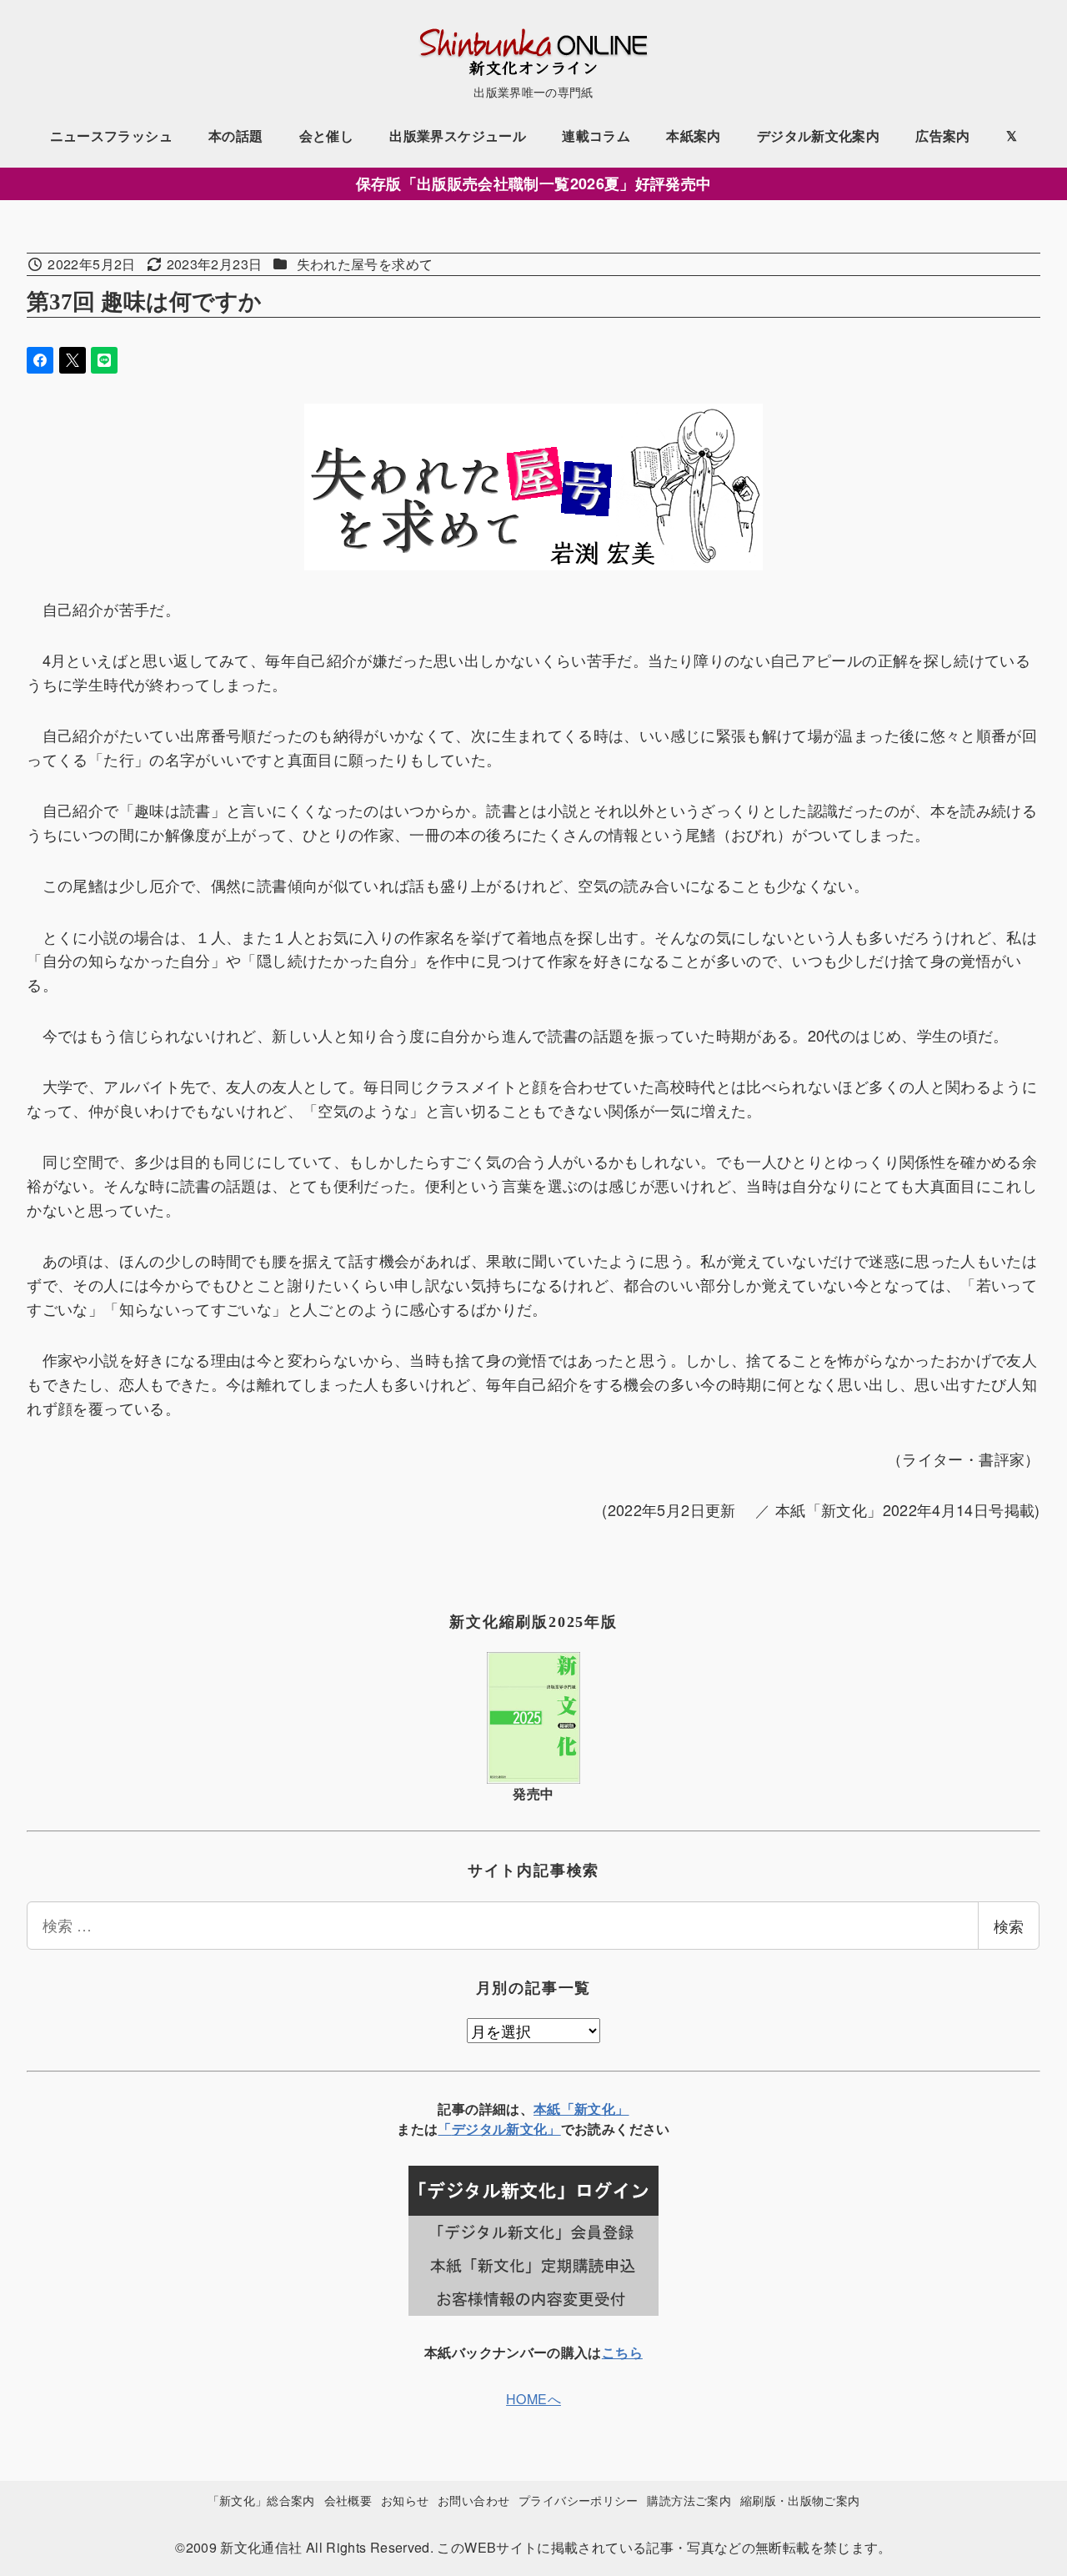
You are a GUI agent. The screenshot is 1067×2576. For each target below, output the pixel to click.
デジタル (479, 2129)
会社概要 (348, 2500)
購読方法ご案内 (689, 2500)
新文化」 (533, 2129)
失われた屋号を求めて (365, 264)
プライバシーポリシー (579, 2500)
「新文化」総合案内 (261, 2500)
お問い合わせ (473, 2500)
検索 (1009, 1926)
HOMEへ (533, 2399)
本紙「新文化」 (581, 2109)
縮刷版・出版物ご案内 (800, 2500)
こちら (622, 2352)
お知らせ (405, 2500)
